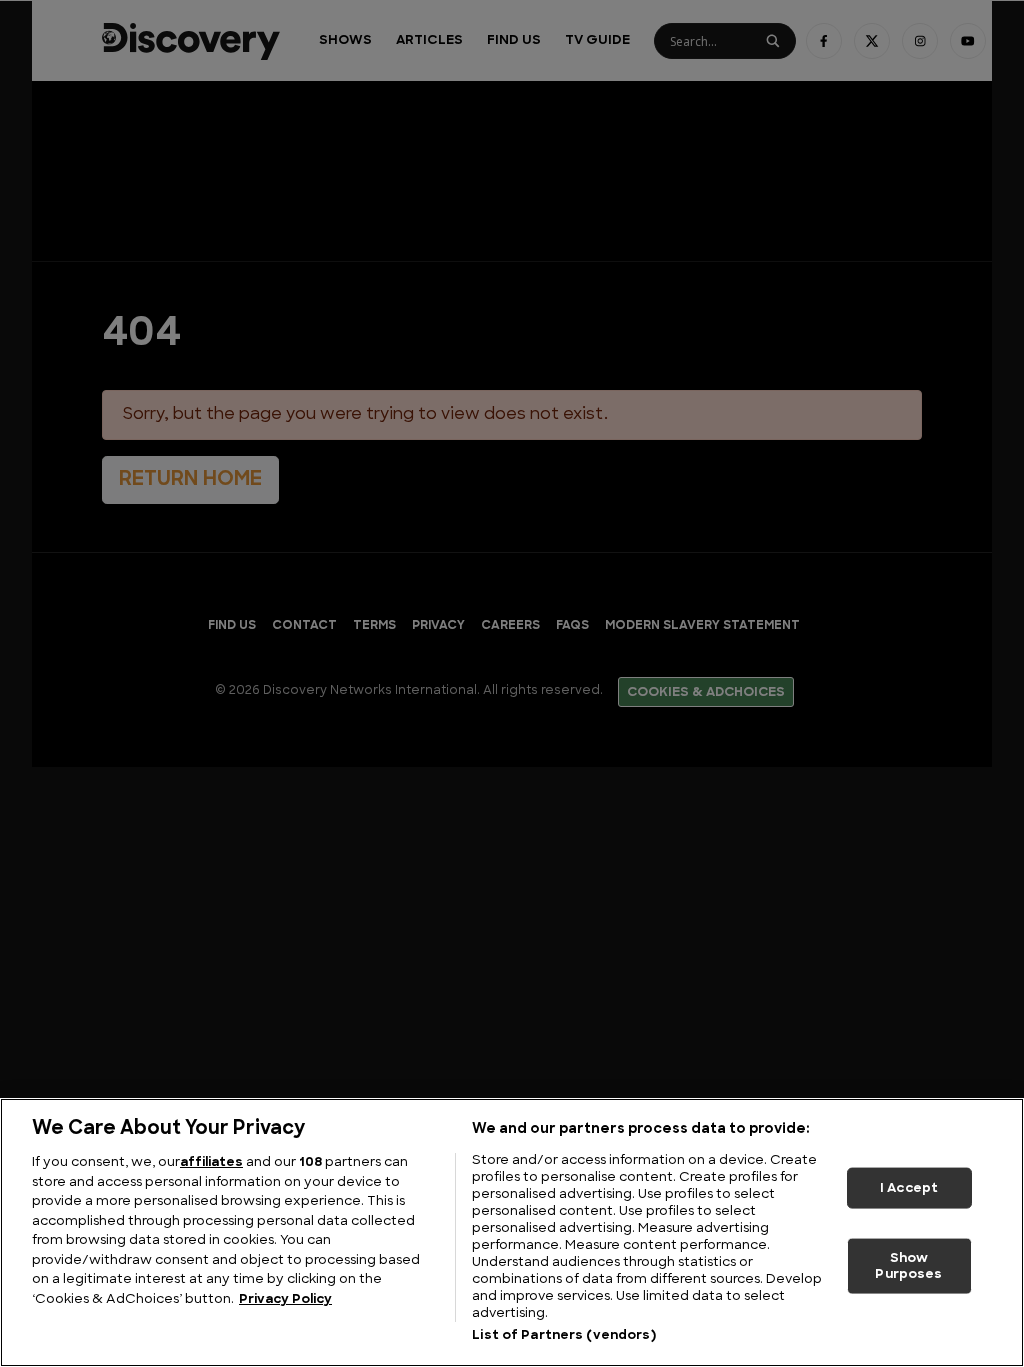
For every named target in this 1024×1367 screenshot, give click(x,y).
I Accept (909, 1187)
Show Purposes (908, 1266)
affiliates (211, 1162)
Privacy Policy (285, 1299)
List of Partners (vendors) (563, 1335)
